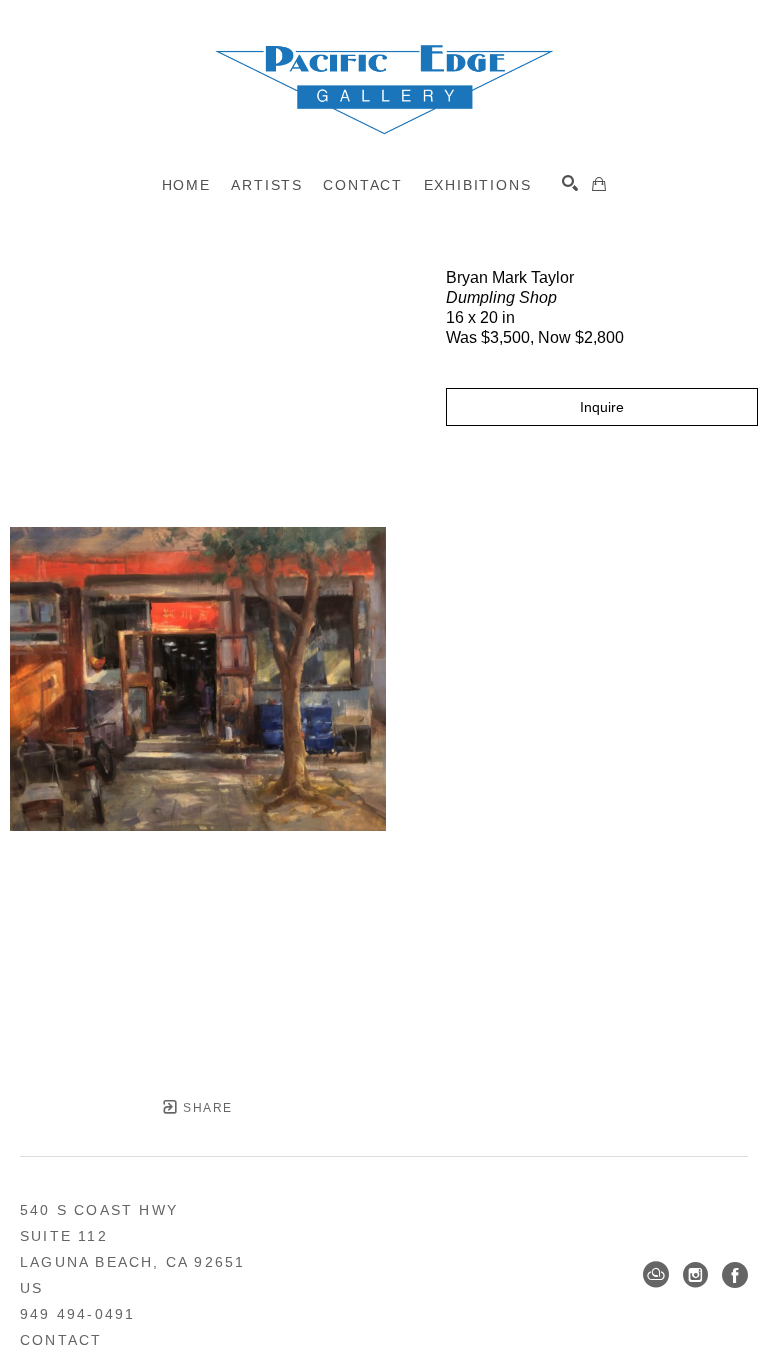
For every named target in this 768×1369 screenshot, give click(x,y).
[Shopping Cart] (599, 184)
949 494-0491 (77, 1314)
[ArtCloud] (656, 1275)
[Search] (570, 183)
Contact (61, 1340)
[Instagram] (695, 1275)
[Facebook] (735, 1275)
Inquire (602, 407)
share (205, 1108)
